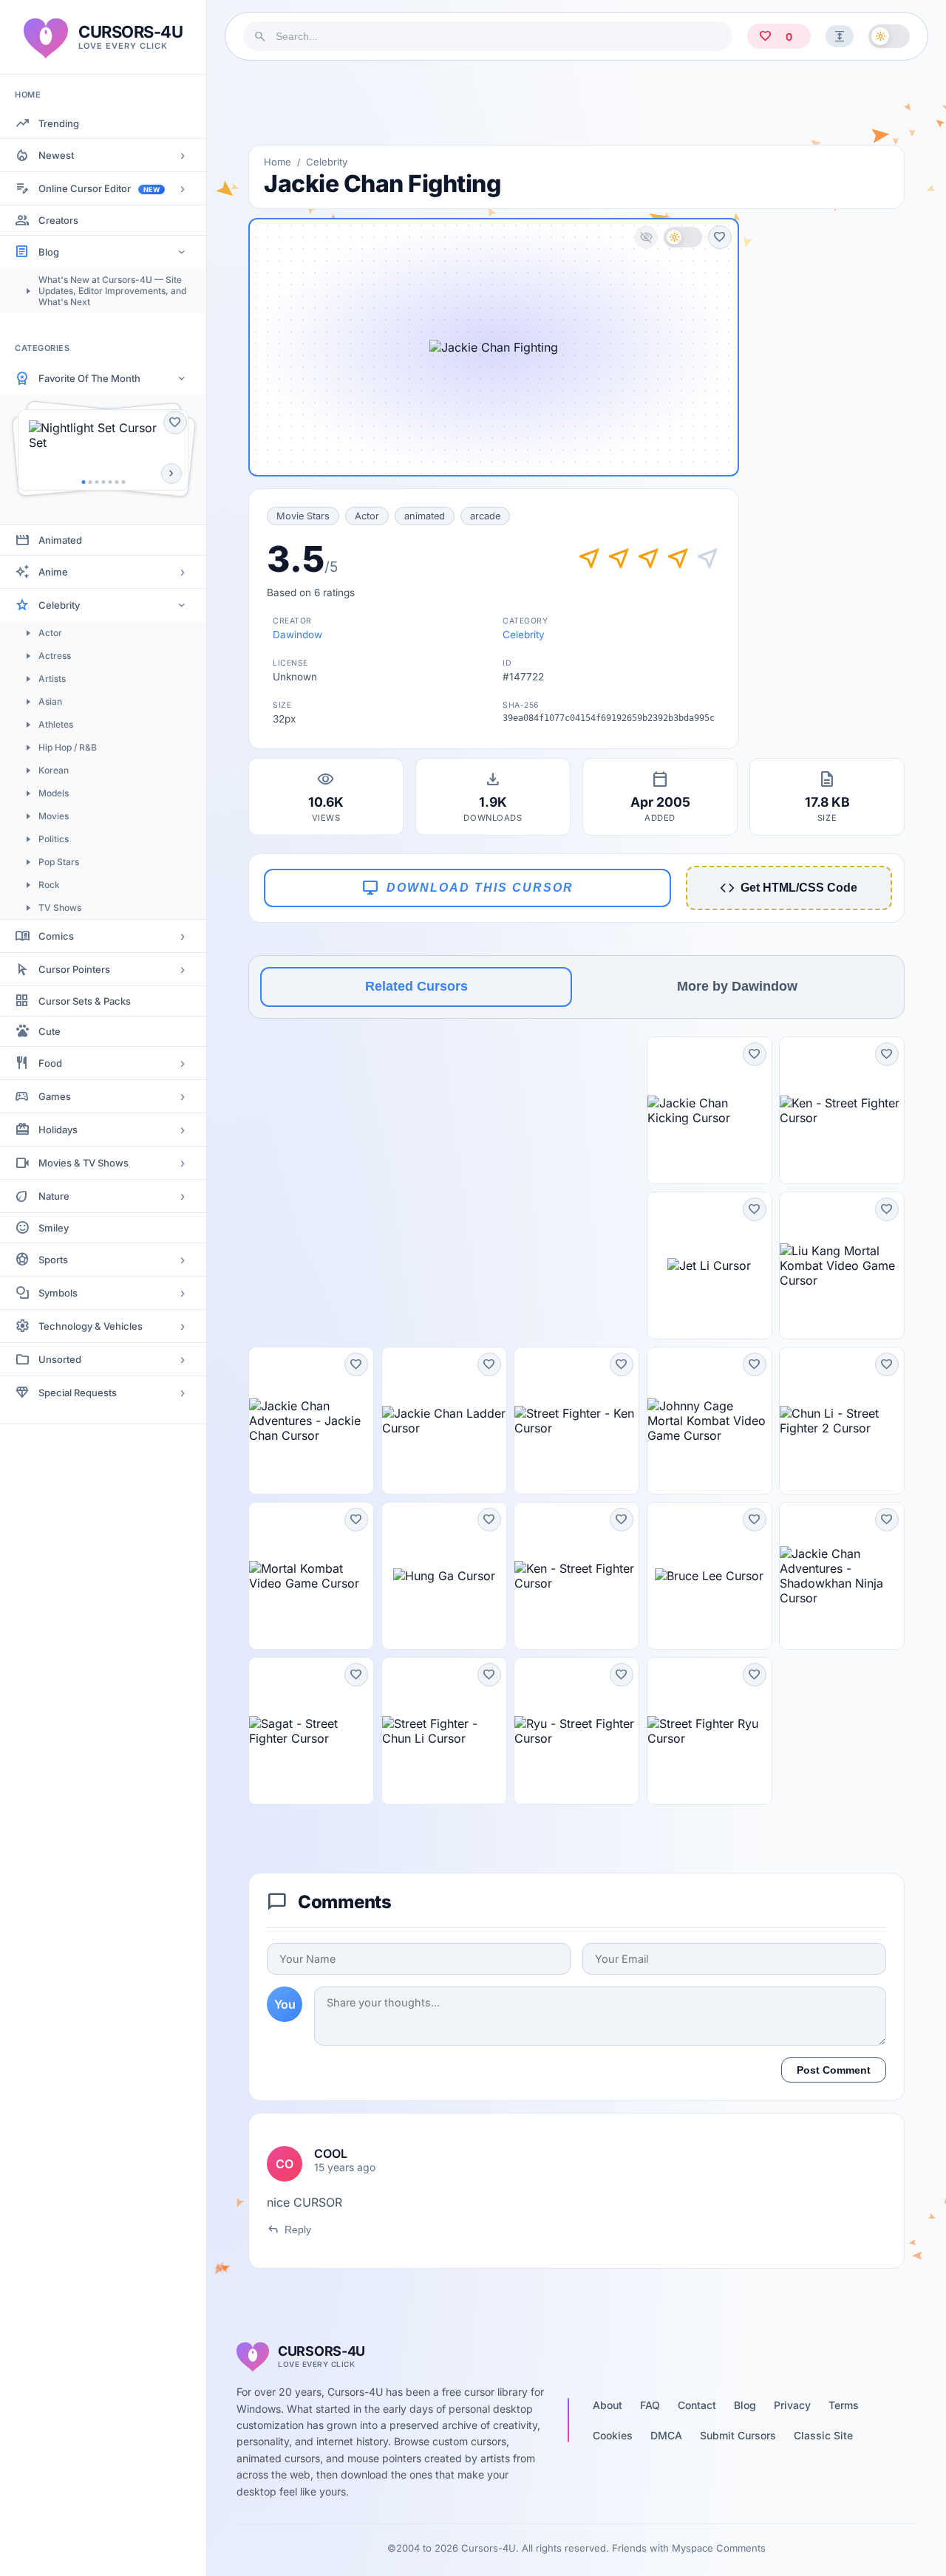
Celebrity (59, 605)
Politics (54, 839)
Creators (58, 220)
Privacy (792, 2405)
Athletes (56, 724)
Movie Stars (303, 516)
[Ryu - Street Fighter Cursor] (576, 1731)
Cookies (613, 2435)
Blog (49, 252)
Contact (697, 2405)
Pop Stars (59, 862)
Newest (56, 155)
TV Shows (60, 908)
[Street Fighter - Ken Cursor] (576, 1421)
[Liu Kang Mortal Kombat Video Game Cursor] (842, 1265)
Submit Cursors (738, 2435)
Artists (52, 679)
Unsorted (60, 1359)
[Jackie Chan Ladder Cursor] (444, 1421)
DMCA (666, 2435)
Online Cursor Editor (99, 188)
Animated (60, 540)
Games (55, 1096)
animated (425, 516)
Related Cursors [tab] (416, 986)
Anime (53, 572)
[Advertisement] (576, 103)
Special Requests (78, 1393)
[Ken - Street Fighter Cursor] (842, 1110)
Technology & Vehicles (91, 1326)
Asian (50, 701)
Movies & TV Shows (84, 1163)
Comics (56, 936)
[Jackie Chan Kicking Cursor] (709, 1110)
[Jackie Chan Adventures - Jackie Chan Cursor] (311, 1421)
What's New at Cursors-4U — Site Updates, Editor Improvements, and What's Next (112, 291)
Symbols (58, 1293)
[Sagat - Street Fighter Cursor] (311, 1731)
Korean (54, 770)
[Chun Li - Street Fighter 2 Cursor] (842, 1421)
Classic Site (823, 2435)
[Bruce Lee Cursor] (709, 1576)
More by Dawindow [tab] (737, 986)
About (608, 2405)
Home (278, 162)
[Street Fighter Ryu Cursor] (709, 1731)
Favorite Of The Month (89, 378)
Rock (49, 885)
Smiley (54, 1228)
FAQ (650, 2405)
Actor (50, 633)
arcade (485, 516)
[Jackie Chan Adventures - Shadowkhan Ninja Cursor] (842, 1576)
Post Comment (834, 2070)
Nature (54, 1196)
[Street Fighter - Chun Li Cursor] (444, 1731)
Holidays (58, 1130)
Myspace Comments (719, 2548)
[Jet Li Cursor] (709, 1265)
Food (50, 1063)
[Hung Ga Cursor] (444, 1576)
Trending (59, 123)
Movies (54, 816)
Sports (53, 1260)
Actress (55, 656)
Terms (844, 2405)
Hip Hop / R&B (68, 747)
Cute (50, 1031)
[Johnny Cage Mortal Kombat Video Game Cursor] (709, 1421)
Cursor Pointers (74, 969)
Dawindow (297, 635)
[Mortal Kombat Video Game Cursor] (311, 1576)
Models (54, 793)
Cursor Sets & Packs (85, 1001)
